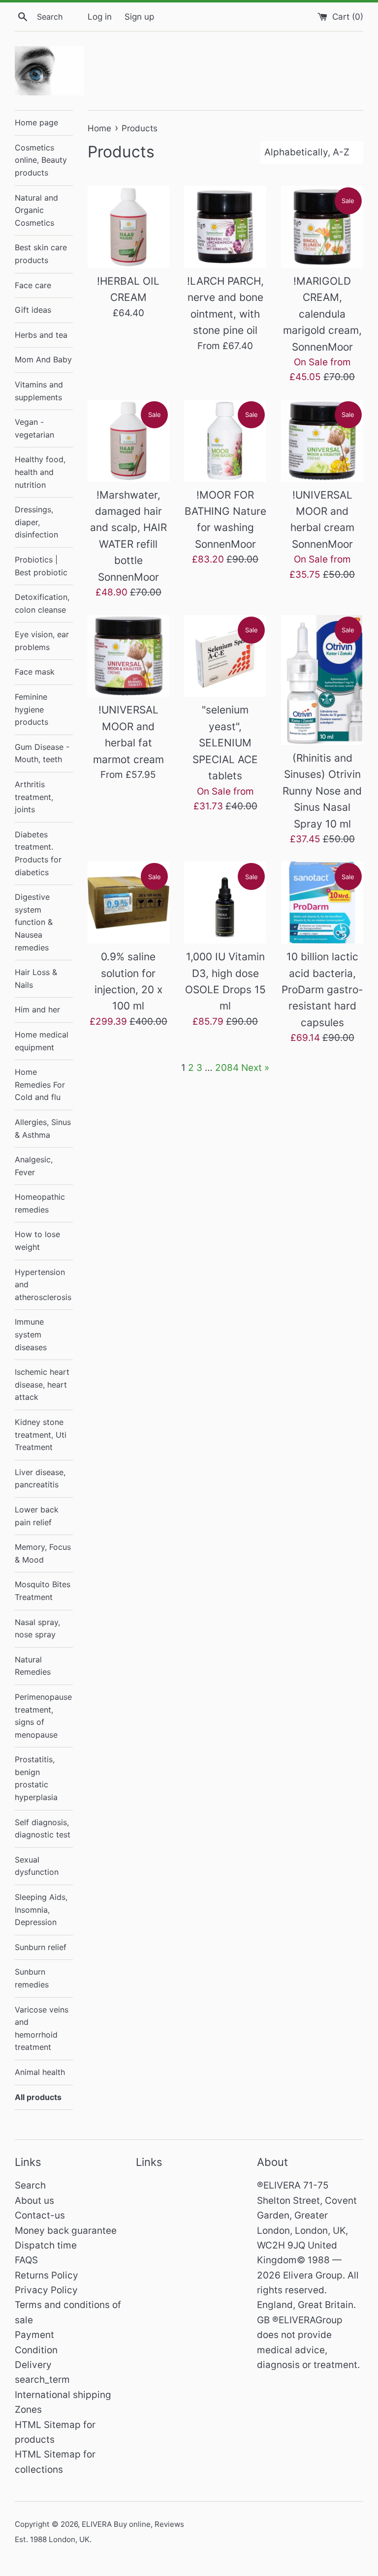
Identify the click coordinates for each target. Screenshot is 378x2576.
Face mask (35, 672)
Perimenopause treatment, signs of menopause (43, 1716)
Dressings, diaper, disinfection (36, 522)
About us (34, 2201)
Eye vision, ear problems (42, 641)
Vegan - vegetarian (34, 428)
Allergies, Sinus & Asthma (43, 1128)
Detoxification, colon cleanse (42, 603)
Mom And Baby (43, 359)
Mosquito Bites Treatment (43, 1591)
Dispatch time (46, 2245)
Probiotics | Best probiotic (41, 566)
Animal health (40, 2072)
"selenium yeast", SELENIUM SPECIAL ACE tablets (225, 743)
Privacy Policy (46, 2290)
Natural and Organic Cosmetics (36, 210)
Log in (100, 16)
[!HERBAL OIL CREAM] (129, 227)
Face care (33, 285)
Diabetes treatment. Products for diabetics (38, 853)
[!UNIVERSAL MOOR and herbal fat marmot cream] (129, 656)
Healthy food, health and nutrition (40, 472)
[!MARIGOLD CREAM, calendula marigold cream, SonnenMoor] (322, 227)
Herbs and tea (41, 335)
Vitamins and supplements (39, 391)
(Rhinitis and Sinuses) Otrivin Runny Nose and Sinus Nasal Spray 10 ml (322, 791)
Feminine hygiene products (31, 709)
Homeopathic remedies (40, 1203)
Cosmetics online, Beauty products (41, 160)
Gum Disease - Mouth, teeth (42, 753)
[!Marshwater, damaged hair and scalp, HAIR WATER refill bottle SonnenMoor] (129, 441)
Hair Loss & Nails (36, 978)
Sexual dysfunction (37, 1866)
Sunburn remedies (32, 1978)
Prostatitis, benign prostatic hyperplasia (36, 1778)
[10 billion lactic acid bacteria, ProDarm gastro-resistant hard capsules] (322, 903)
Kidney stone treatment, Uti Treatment (41, 1435)
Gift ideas (33, 310)
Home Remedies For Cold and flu (40, 1084)
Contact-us (40, 2215)
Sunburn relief (41, 1947)
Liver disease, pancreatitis (40, 1479)
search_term (42, 2380)
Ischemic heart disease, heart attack (42, 1384)
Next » (255, 1068)
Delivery (33, 2365)
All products (38, 2097)
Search (30, 2185)
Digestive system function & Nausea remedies (34, 922)
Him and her (37, 1009)
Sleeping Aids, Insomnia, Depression (41, 1910)
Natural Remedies (33, 1666)
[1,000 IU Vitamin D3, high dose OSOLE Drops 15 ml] (225, 903)
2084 (227, 1068)
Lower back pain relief (37, 1516)
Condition (36, 2350)
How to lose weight (37, 1241)
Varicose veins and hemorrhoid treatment (42, 2028)
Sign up (139, 16)
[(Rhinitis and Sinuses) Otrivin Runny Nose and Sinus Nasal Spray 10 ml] (322, 680)
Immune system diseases (31, 1334)
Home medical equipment (42, 1041)
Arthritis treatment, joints (34, 797)
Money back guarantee (66, 2231)
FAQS (26, 2260)
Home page (36, 122)
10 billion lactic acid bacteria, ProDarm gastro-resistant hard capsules (322, 990)
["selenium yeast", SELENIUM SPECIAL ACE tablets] (225, 656)
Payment (34, 2335)
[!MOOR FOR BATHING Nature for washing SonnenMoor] (225, 441)
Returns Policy (47, 2275)
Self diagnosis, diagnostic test (43, 1829)
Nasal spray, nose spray (37, 1629)
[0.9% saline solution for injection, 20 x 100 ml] (129, 903)
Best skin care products (41, 254)
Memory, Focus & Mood (43, 1553)
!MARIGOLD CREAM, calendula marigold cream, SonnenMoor (322, 314)
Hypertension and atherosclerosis (43, 1285)
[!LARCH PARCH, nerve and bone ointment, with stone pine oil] (225, 227)
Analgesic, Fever (34, 1166)
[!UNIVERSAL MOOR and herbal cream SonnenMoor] (322, 441)
